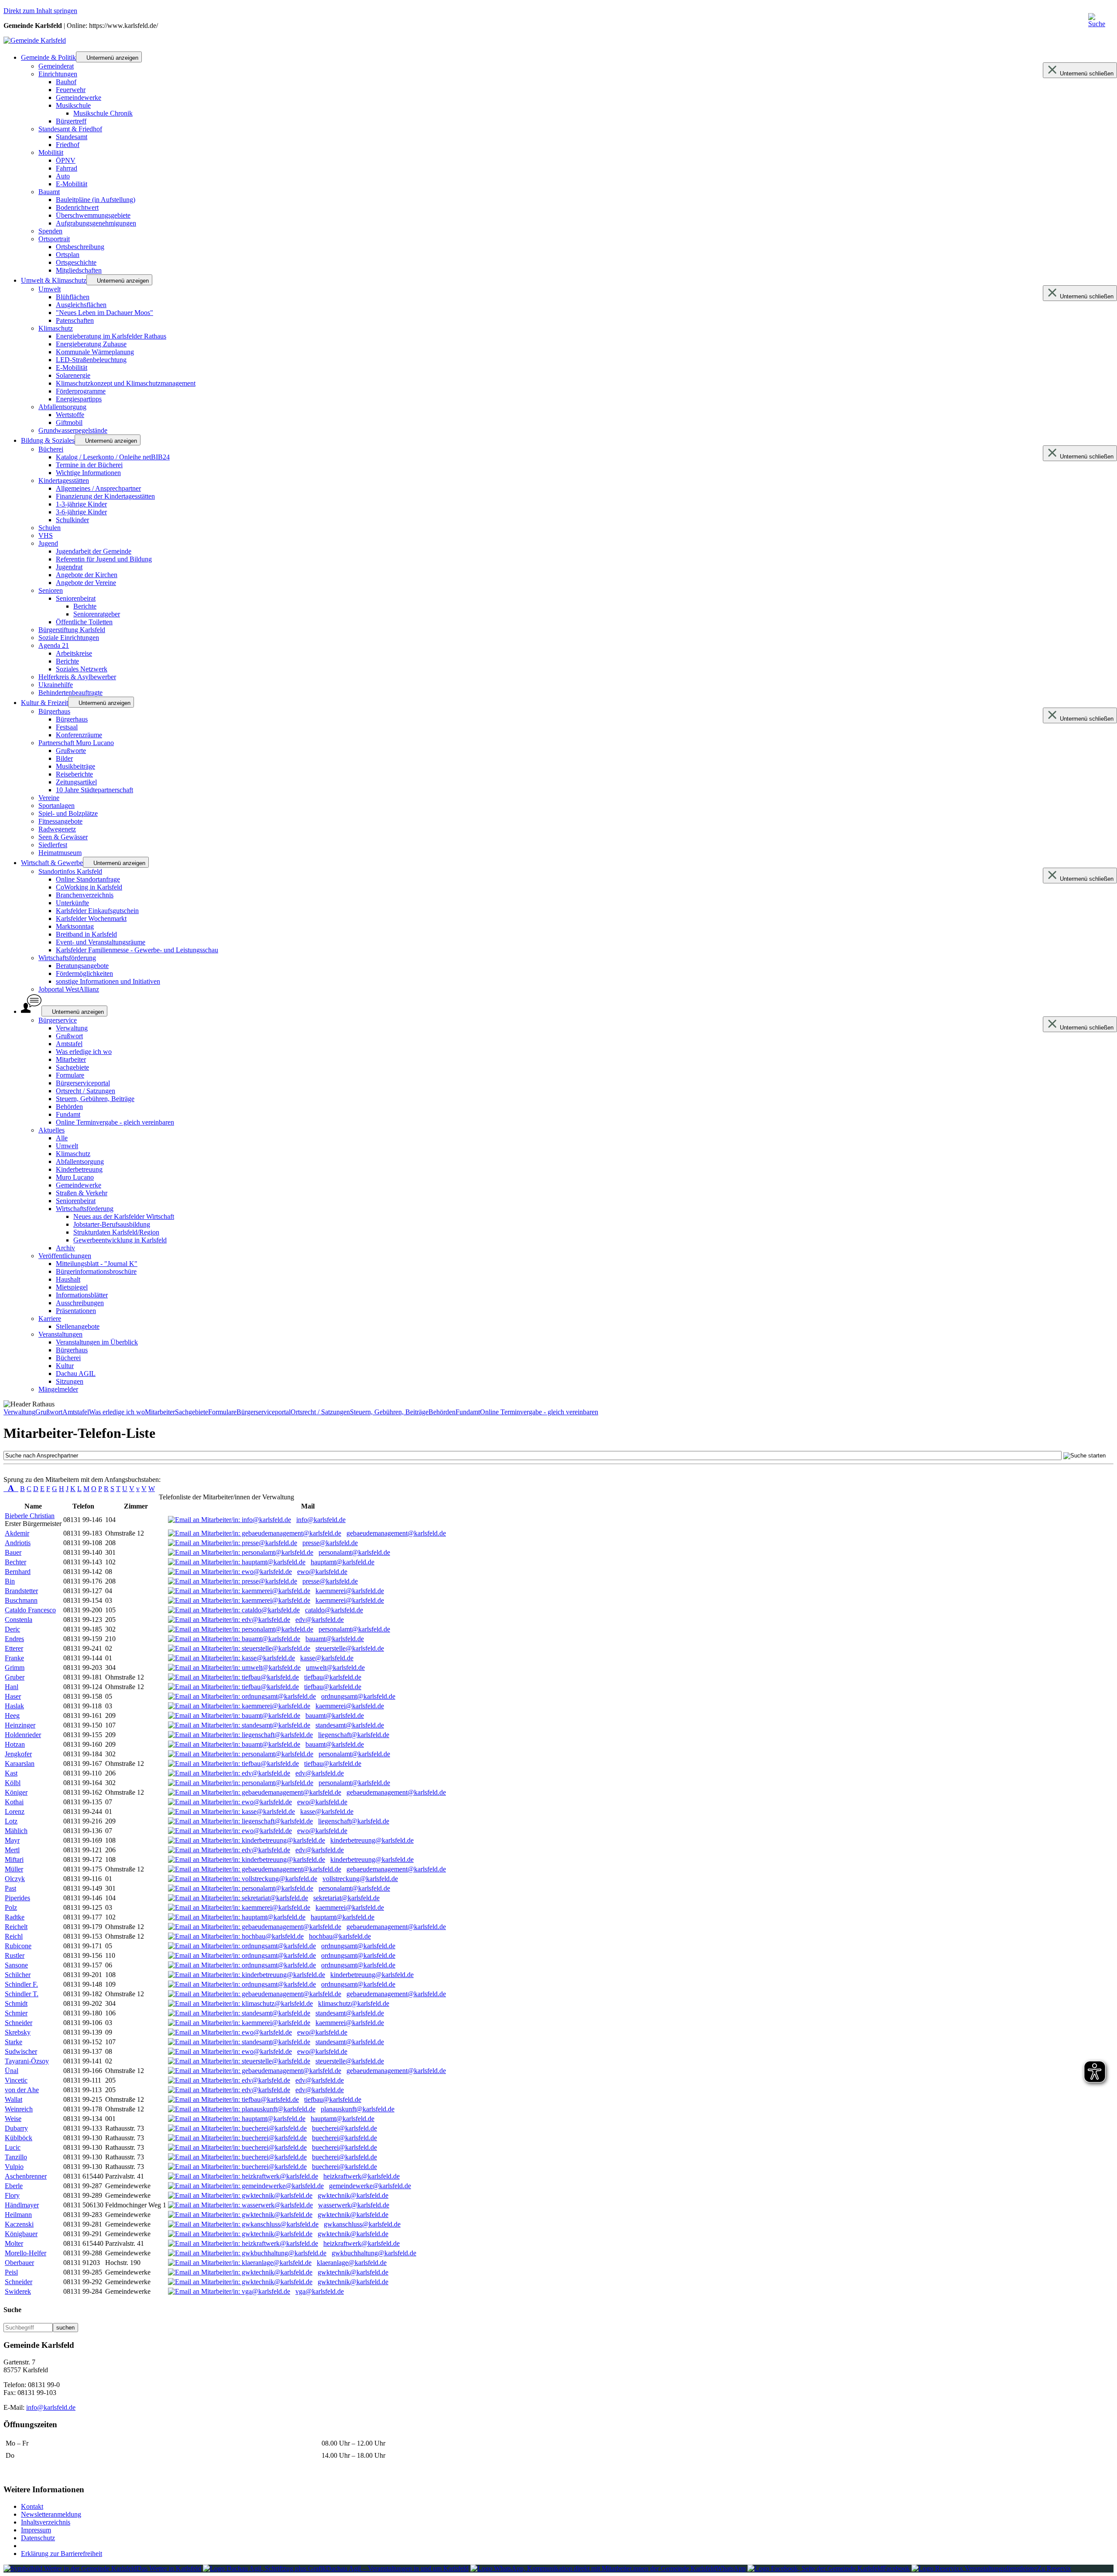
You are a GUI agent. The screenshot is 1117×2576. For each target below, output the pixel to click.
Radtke (15, 1917)
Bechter (15, 1562)
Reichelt (16, 1927)
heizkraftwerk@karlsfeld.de (361, 2176)
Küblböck (19, 2138)
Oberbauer (19, 2263)
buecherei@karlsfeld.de (344, 2128)
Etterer (14, 1648)
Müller (14, 1869)
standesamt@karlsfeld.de (350, 1725)
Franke (14, 1658)
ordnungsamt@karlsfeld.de (358, 1696)
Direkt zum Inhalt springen (40, 11)
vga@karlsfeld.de (320, 2291)
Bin (10, 1581)
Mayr (12, 1840)
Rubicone (18, 1946)
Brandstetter (21, 1591)
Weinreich (19, 2109)
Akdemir (17, 1533)
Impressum (36, 2530)
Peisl (11, 2272)
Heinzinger (20, 1725)
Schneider (19, 2023)
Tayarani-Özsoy (27, 2061)
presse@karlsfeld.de (330, 1543)
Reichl (14, 1936)
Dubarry (16, 2128)
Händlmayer (22, 2205)
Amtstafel (76, 1412)
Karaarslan (20, 1764)
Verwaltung (19, 1412)
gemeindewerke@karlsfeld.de (370, 2186)
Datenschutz (38, 2538)
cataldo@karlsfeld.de (334, 1610)
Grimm (15, 1668)
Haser (13, 1696)
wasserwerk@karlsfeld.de (354, 2205)
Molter (14, 2243)
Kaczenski (19, 2224)
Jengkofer (18, 1754)
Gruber (15, 1677)
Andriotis (18, 1543)
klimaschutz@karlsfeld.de (354, 2003)
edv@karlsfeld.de (320, 1620)
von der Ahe (22, 2090)
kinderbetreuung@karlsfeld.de (372, 1840)
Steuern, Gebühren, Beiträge (389, 1412)
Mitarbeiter (160, 1412)
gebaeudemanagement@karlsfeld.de (396, 1533)
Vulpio (14, 2167)
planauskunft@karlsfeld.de (358, 2109)
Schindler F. (21, 1984)
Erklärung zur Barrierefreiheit (62, 2554)
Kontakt (32, 2506)
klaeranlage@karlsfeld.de (352, 2263)
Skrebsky (18, 2032)
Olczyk (15, 1879)
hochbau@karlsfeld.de (340, 1936)
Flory (12, 2195)
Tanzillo (16, 2157)
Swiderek (18, 2291)
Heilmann (18, 2215)
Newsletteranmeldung (51, 2514)
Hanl (12, 1687)
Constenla (19, 1620)
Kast (11, 1773)
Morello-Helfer (26, 2253)
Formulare (222, 1412)
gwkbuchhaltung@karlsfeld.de (374, 2253)
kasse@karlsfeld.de (327, 1658)
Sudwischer (21, 2051)
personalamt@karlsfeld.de (354, 1552)
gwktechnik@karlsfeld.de (353, 2195)
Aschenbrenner (26, 2176)
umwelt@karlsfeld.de (335, 1668)
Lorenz (15, 1811)
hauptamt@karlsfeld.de (343, 1562)
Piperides (17, 1898)
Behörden (442, 1412)
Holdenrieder (23, 1735)
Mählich (16, 1831)
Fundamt (468, 1412)
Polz (11, 1907)
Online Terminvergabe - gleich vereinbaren (539, 1412)
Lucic (13, 2147)
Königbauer (21, 2234)
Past (10, 1888)
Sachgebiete (192, 1412)
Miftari (14, 1859)
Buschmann (21, 1600)
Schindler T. (22, 1994)
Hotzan (15, 1744)
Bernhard (18, 1572)
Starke (14, 2042)
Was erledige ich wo (117, 1412)
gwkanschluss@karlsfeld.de (362, 2224)
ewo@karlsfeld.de (322, 1572)
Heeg (12, 1716)
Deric (12, 1629)
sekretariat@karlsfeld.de (346, 1898)
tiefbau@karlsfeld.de (333, 1677)
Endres (14, 1639)
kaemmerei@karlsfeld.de (350, 1591)
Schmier (16, 2013)
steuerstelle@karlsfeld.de (350, 1648)
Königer (16, 1792)
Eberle (14, 2186)
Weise (13, 2119)
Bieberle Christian (30, 1516)
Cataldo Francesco (30, 1610)
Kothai (14, 1802)
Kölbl (13, 1783)
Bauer (13, 1552)
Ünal (12, 2071)
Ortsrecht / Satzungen (320, 1412)
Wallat (14, 2099)
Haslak (14, 1706)
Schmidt (16, 2003)
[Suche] (1100, 23)
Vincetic (16, 2080)
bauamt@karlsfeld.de (335, 1639)
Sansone (16, 1965)
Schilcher (18, 1975)
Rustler (15, 1955)
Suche (12, 2310)
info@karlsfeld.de (321, 1520)
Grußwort (49, 1412)
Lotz (11, 1821)
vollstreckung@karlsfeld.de (360, 1879)
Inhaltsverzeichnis (46, 2522)
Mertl (12, 1850)
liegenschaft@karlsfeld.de (354, 1735)
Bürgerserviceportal (264, 1412)
